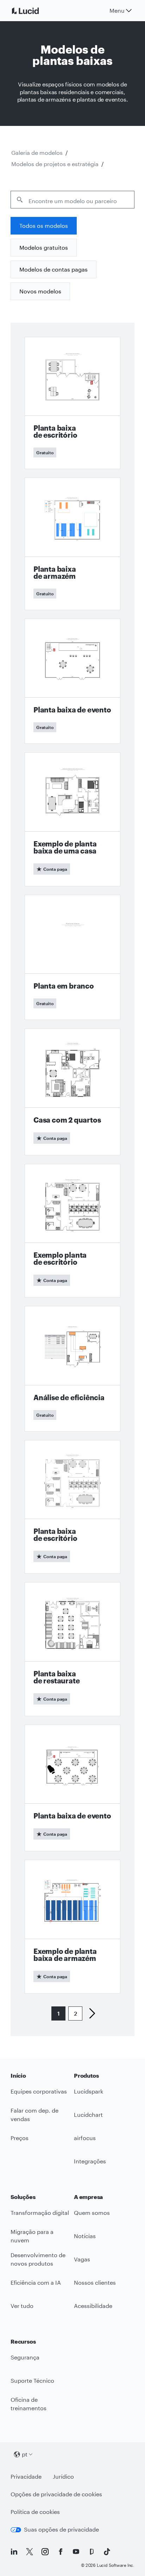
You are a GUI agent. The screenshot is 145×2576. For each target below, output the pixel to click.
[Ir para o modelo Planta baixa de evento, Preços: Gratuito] (72, 681)
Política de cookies (35, 2512)
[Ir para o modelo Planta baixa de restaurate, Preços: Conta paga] (72, 1649)
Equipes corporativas (39, 2091)
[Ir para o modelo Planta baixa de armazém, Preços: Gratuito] (72, 544)
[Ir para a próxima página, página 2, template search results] (89, 2013)
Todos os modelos (44, 226)
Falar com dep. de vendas (34, 2115)
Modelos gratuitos (44, 247)
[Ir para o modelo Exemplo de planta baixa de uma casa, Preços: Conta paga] (72, 819)
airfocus (85, 2138)
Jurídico (63, 2476)
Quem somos (92, 2213)
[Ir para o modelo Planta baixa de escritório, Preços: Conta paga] (72, 1507)
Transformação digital (40, 2213)
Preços (20, 2138)
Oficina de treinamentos (29, 2404)
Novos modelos (40, 291)
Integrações (90, 2161)
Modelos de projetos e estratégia (55, 164)
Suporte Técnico (32, 2380)
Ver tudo (22, 2306)
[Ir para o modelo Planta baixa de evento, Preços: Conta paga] (72, 1788)
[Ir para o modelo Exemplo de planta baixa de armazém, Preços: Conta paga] (72, 1927)
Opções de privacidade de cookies (56, 2494)
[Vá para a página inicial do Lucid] (34, 11)
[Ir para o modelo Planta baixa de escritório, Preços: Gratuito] (72, 403)
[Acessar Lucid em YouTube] (76, 2552)
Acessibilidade (93, 2306)
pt (25, 2454)
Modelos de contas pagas (53, 269)
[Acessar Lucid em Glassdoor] (92, 2552)
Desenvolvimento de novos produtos (38, 2259)
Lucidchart (88, 2115)
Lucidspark (89, 2091)
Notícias (85, 2236)
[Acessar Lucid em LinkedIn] (14, 2552)
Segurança (25, 2357)
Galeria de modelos (37, 153)
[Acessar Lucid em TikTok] (107, 2552)
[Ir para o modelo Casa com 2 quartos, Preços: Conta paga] (72, 1092)
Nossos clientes (95, 2282)
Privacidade (26, 2476)
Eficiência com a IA (36, 2282)
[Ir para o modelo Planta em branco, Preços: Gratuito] (72, 958)
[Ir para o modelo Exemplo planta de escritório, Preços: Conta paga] (72, 1231)
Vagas (82, 2259)
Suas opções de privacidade (61, 2529)
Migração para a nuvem (32, 2236)
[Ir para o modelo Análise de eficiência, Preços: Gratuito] (72, 1369)
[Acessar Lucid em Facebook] (61, 2552)
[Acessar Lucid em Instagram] (45, 2552)
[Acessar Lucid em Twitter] (30, 2552)
